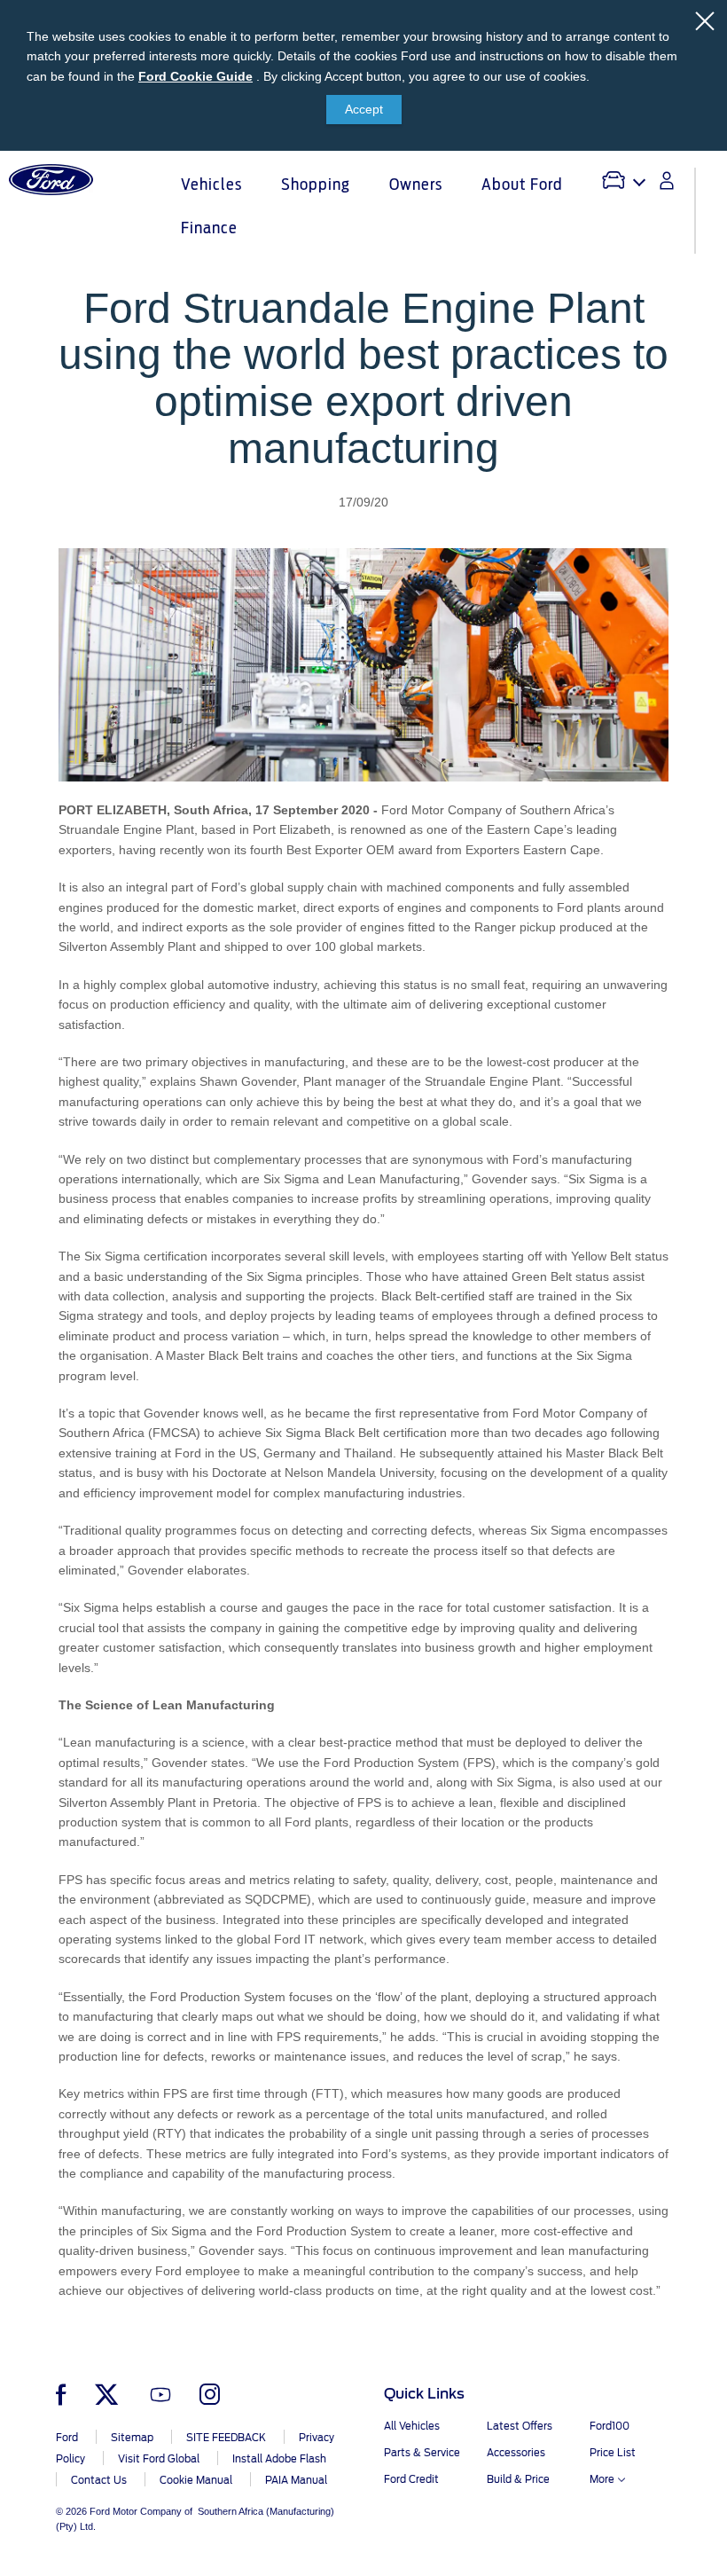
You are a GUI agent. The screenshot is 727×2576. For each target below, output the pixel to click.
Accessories (516, 2453)
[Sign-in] (667, 181)
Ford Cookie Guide (195, 76)
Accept (364, 109)
